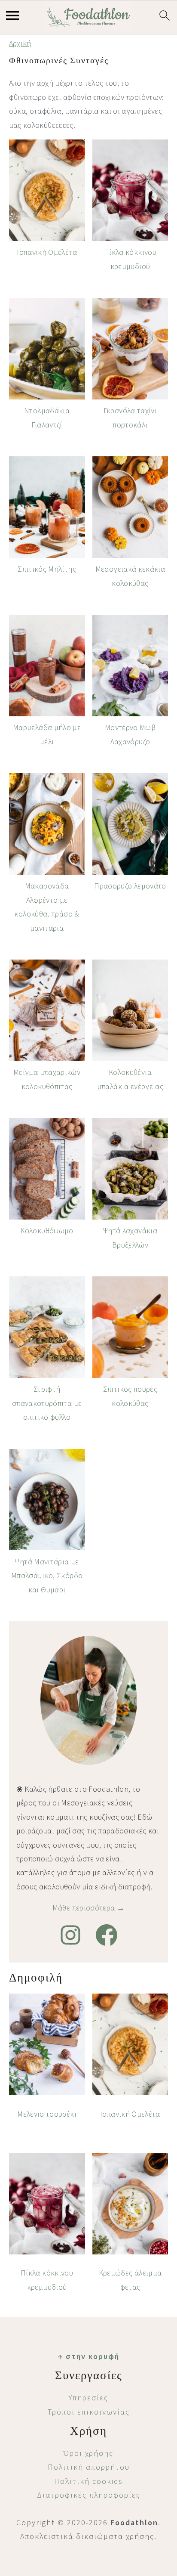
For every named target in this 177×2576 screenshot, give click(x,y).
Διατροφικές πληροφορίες (89, 2495)
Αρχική (20, 43)
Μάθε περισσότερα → (88, 1908)
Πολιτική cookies (88, 2481)
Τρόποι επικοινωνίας (89, 2412)
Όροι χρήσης (88, 2453)
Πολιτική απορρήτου (89, 2467)
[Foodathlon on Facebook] (107, 1935)
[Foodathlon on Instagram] (70, 1935)
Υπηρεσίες (88, 2398)
